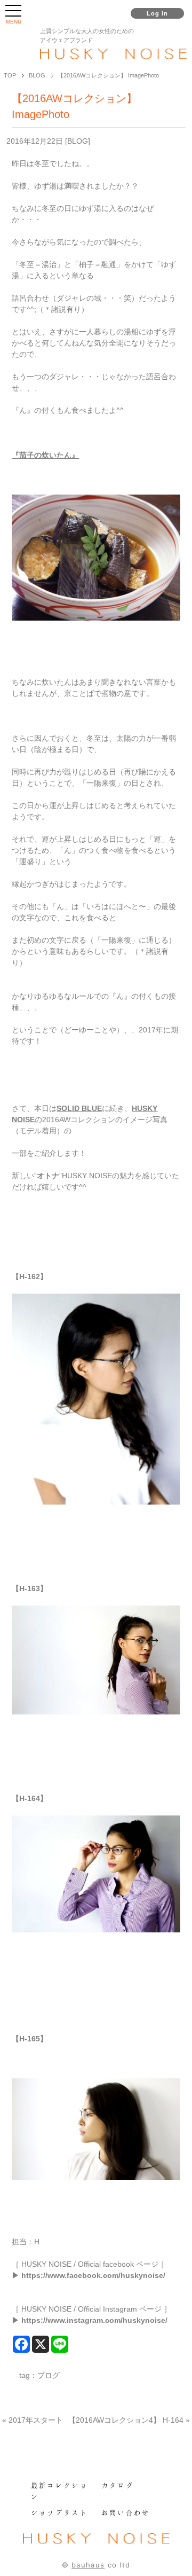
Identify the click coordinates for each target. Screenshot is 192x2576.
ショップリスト (60, 2512)
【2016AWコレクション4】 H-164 (126, 2420)
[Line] (60, 2344)
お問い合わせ (126, 2512)
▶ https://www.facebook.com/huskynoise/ (89, 2275)
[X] (41, 2344)
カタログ (118, 2485)
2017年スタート (36, 2420)
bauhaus (88, 2565)
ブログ (49, 2375)
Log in (158, 13)
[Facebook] (21, 2344)
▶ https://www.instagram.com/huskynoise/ (90, 2320)
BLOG (78, 141)
